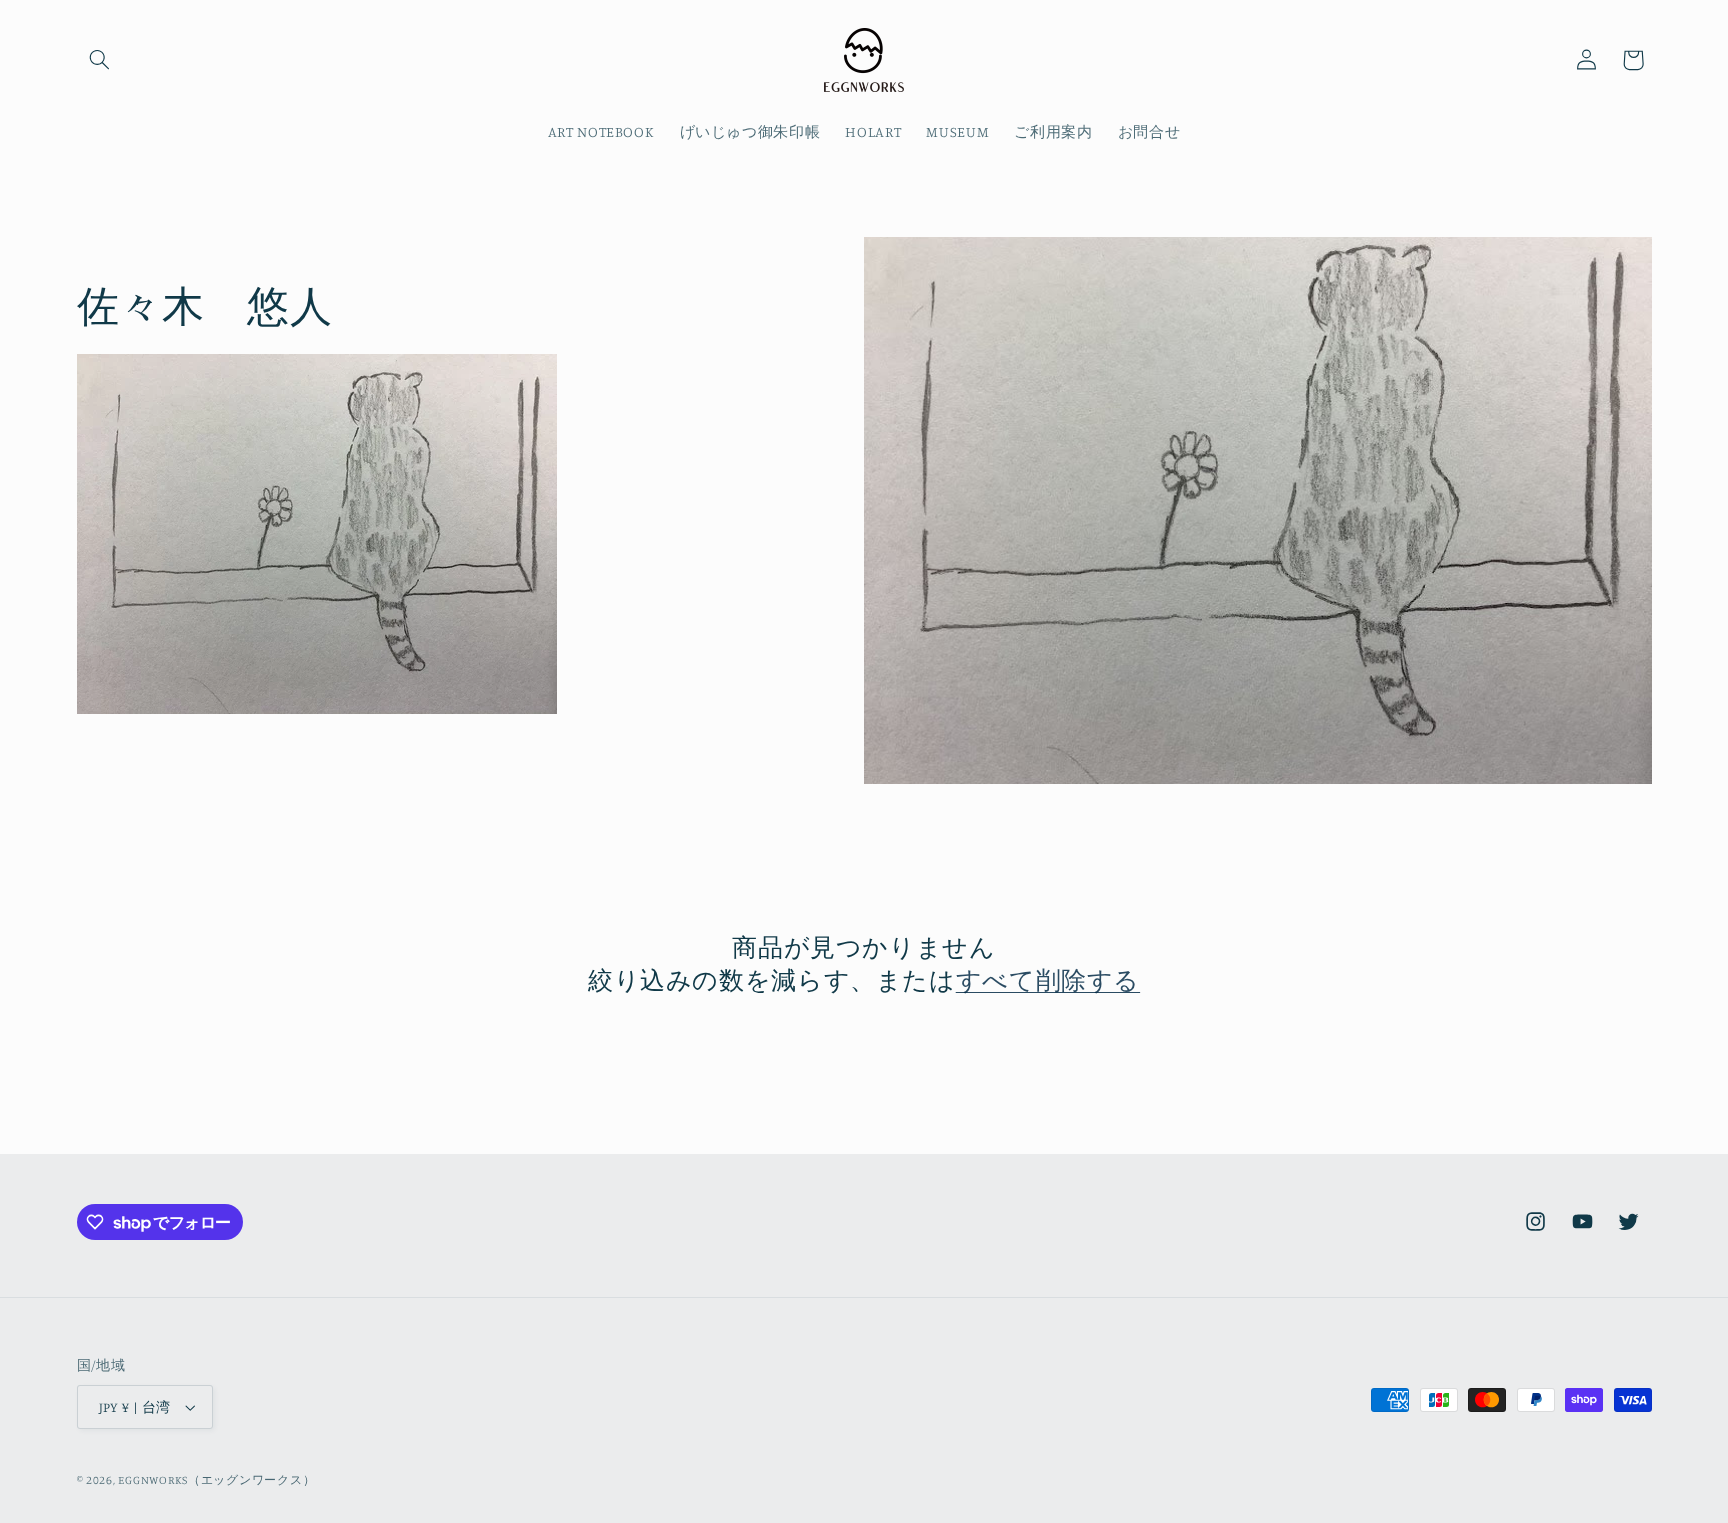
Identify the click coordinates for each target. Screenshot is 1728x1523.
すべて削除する (1048, 979)
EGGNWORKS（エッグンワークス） (216, 1480)
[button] (100, 60)
